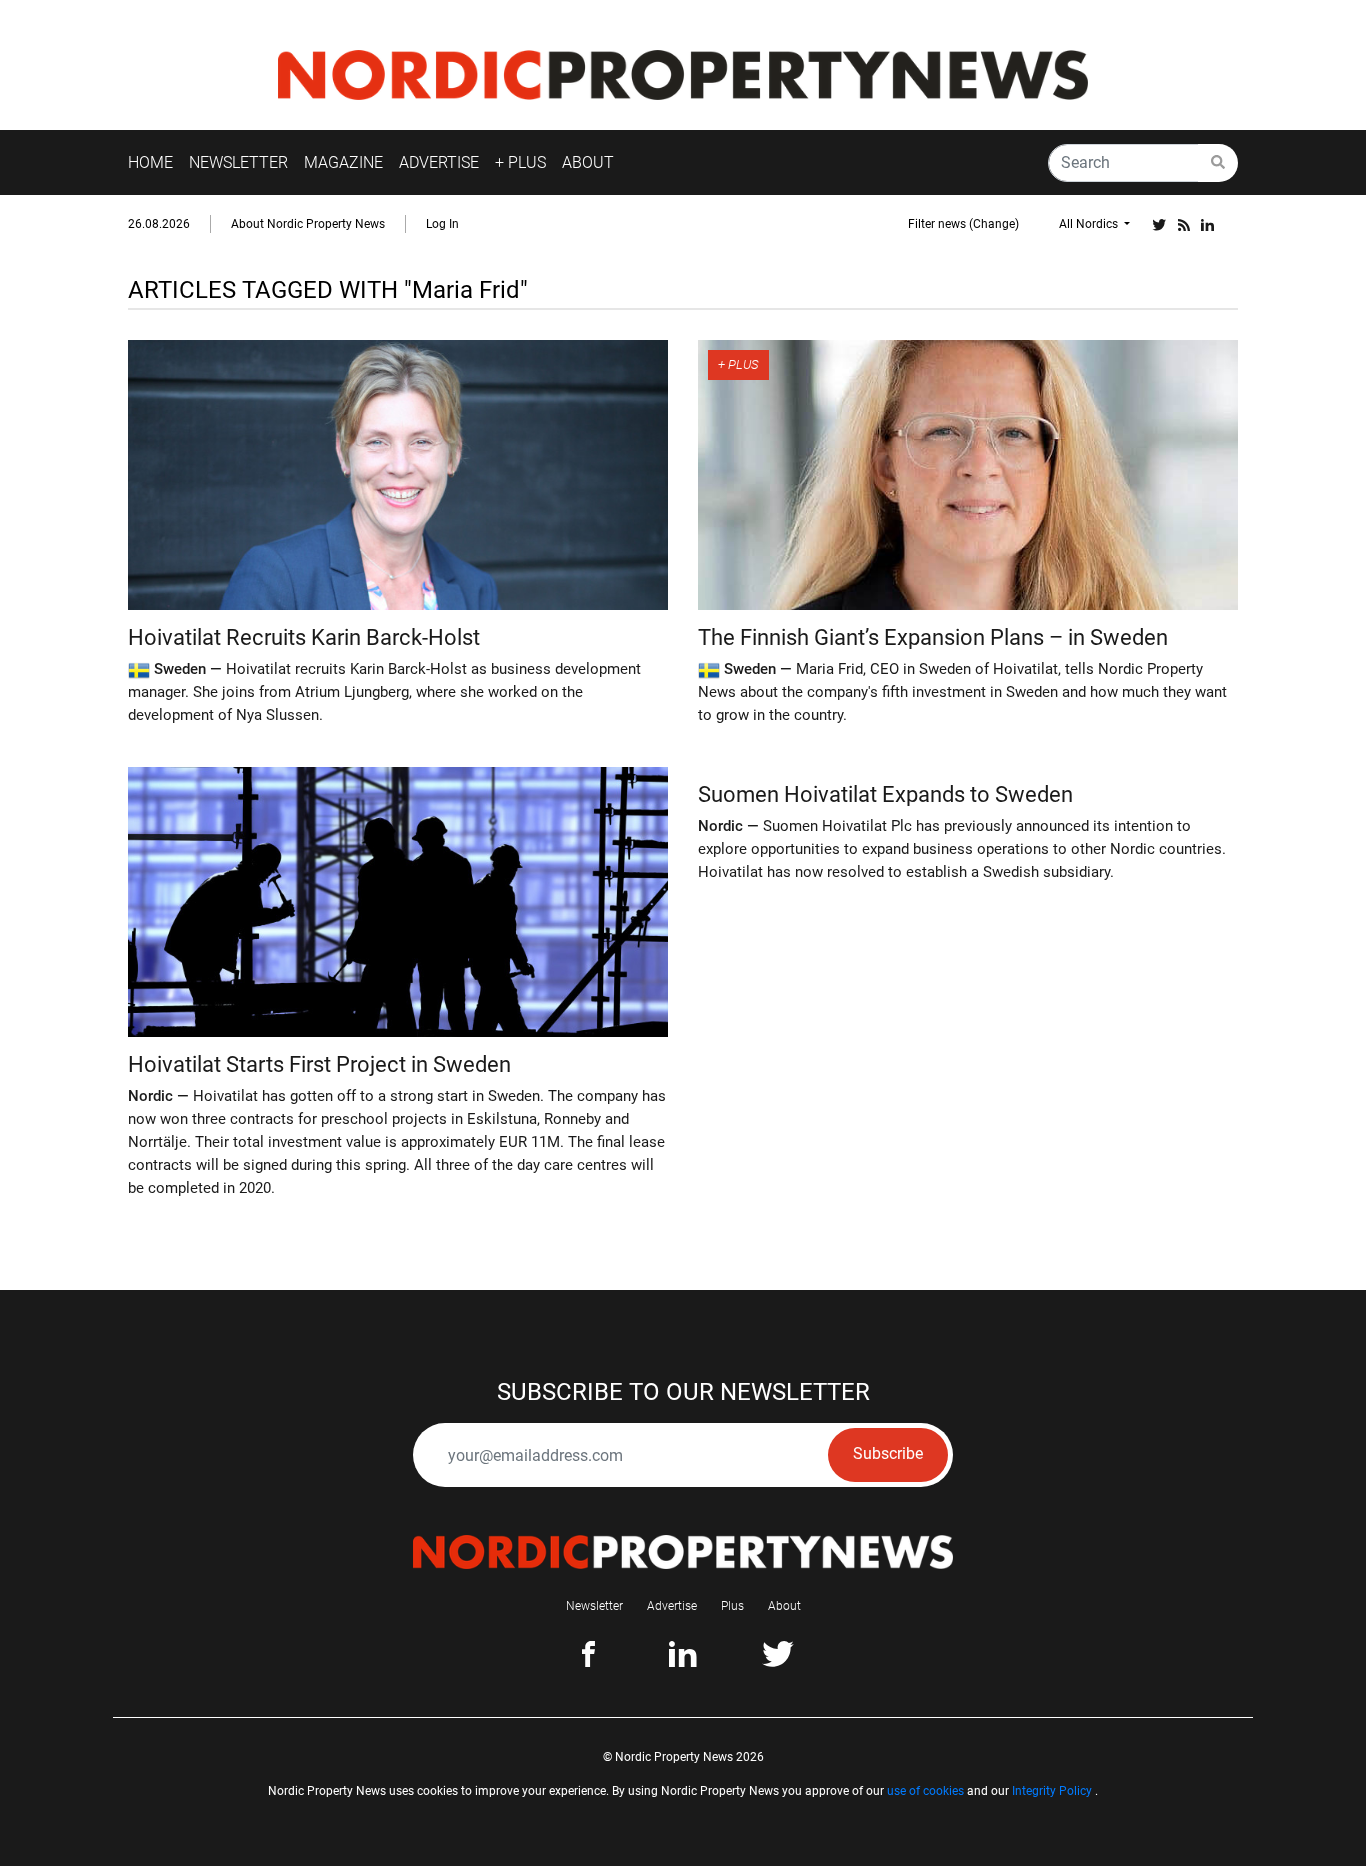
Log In (442, 224)
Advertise (672, 1606)
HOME (150, 162)
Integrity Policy (1052, 1791)
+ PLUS (520, 162)
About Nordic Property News (308, 224)
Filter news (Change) (963, 224)
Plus (732, 1606)
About (784, 1606)
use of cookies (925, 1791)
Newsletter (594, 1606)
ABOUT (588, 162)
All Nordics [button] (1090, 224)
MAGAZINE (343, 162)
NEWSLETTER (238, 162)
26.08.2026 (159, 224)
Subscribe (888, 1453)
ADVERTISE (439, 162)
